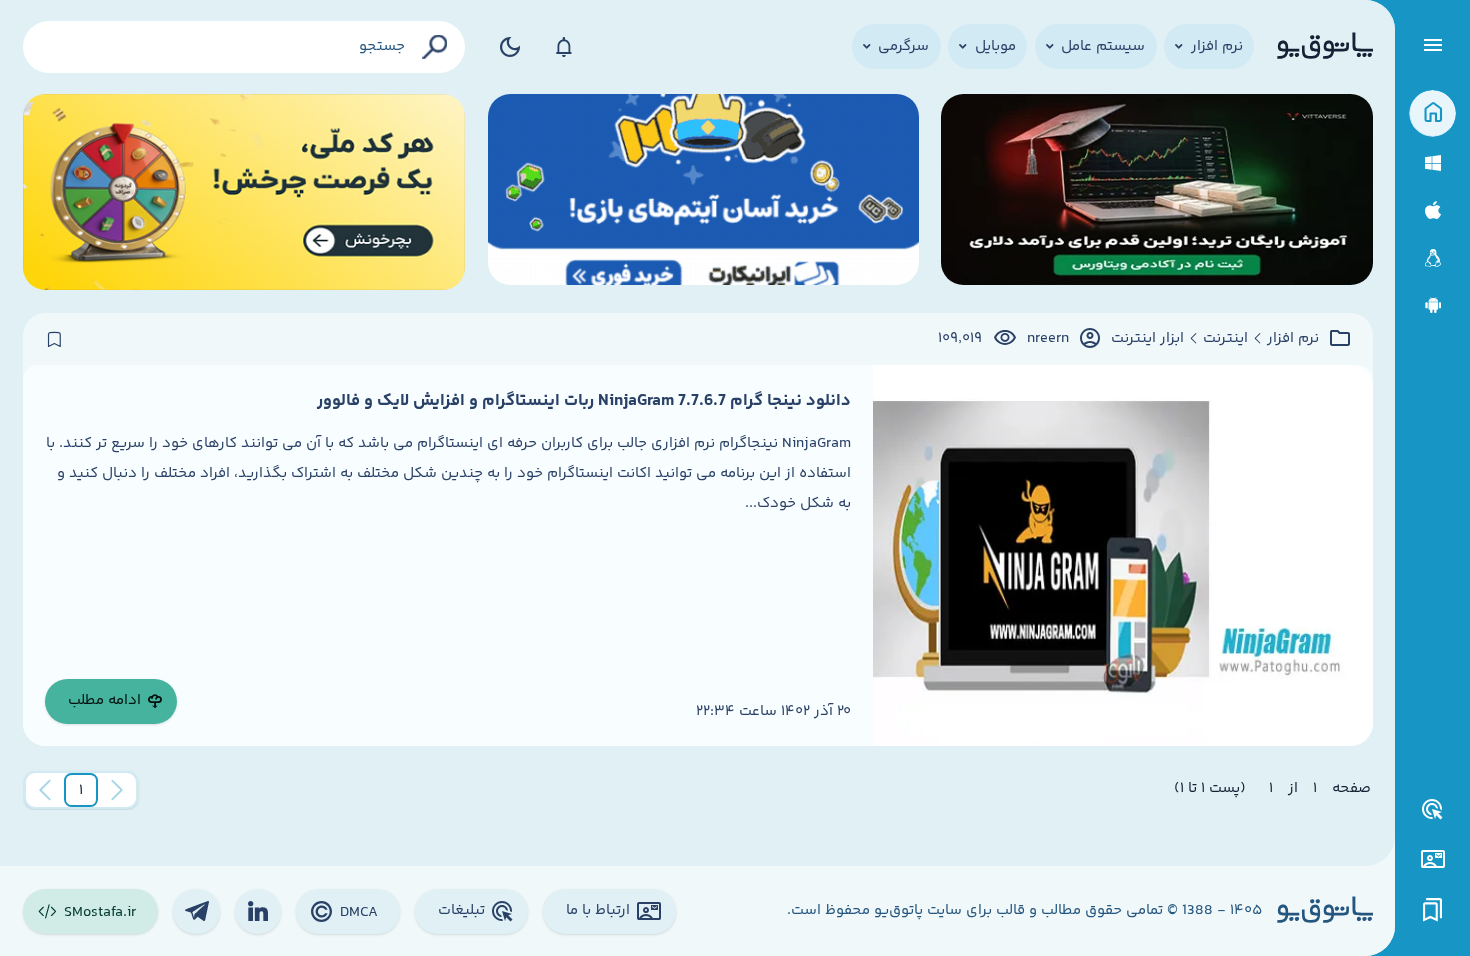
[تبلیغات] (1433, 810)
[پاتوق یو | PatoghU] (1325, 47)
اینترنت (1225, 339)
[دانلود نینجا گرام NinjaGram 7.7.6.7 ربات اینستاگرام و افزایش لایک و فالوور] (1123, 555)
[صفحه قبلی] (117, 790)
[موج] (1156, 192)
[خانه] (1432, 113)
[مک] (1432, 210)
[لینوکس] (1432, 258)
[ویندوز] (1432, 163)
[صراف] (244, 192)
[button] (81, 790)
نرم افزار (1293, 339)
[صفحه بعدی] (45, 790)
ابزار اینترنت (1147, 339)
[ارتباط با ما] (1432, 859)
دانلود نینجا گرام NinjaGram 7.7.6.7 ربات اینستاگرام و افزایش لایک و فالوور (584, 401)
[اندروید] (1432, 305)
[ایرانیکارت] (703, 192)
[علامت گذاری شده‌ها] (1433, 910)
